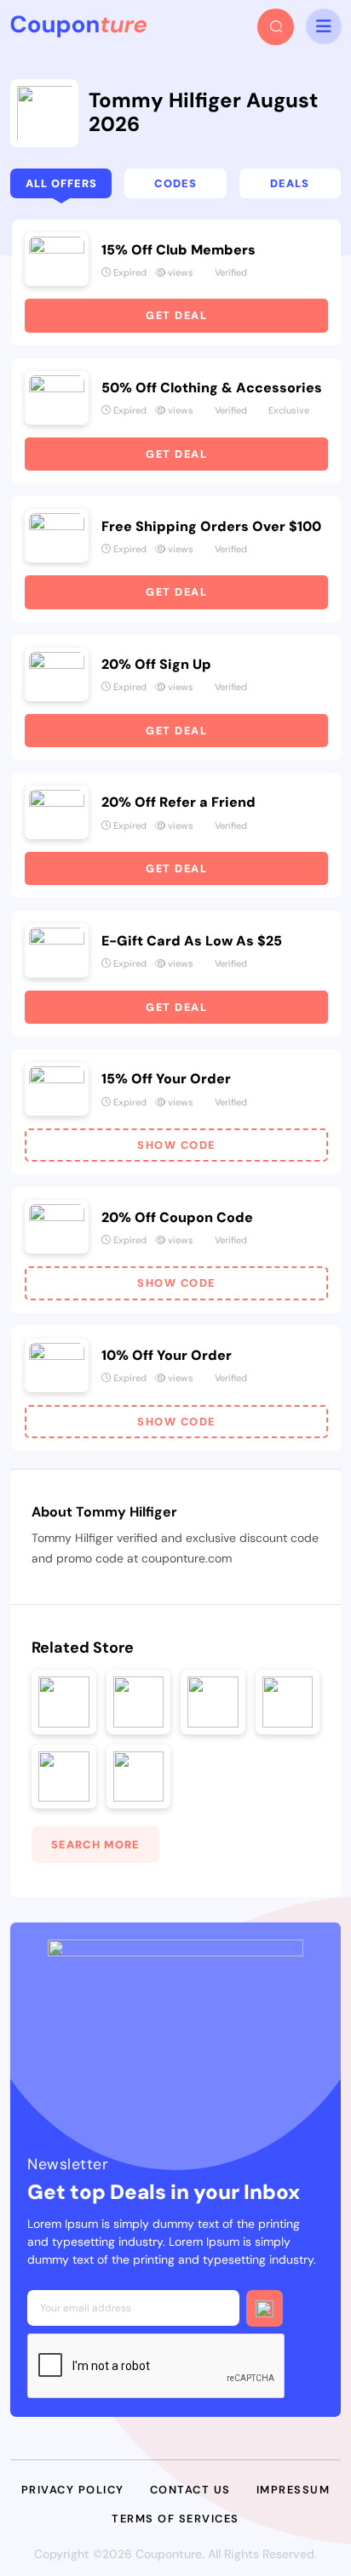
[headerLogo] (78, 26)
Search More (95, 1845)
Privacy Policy (73, 2490)
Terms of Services (175, 2519)
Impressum (293, 2490)
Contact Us (190, 2490)
